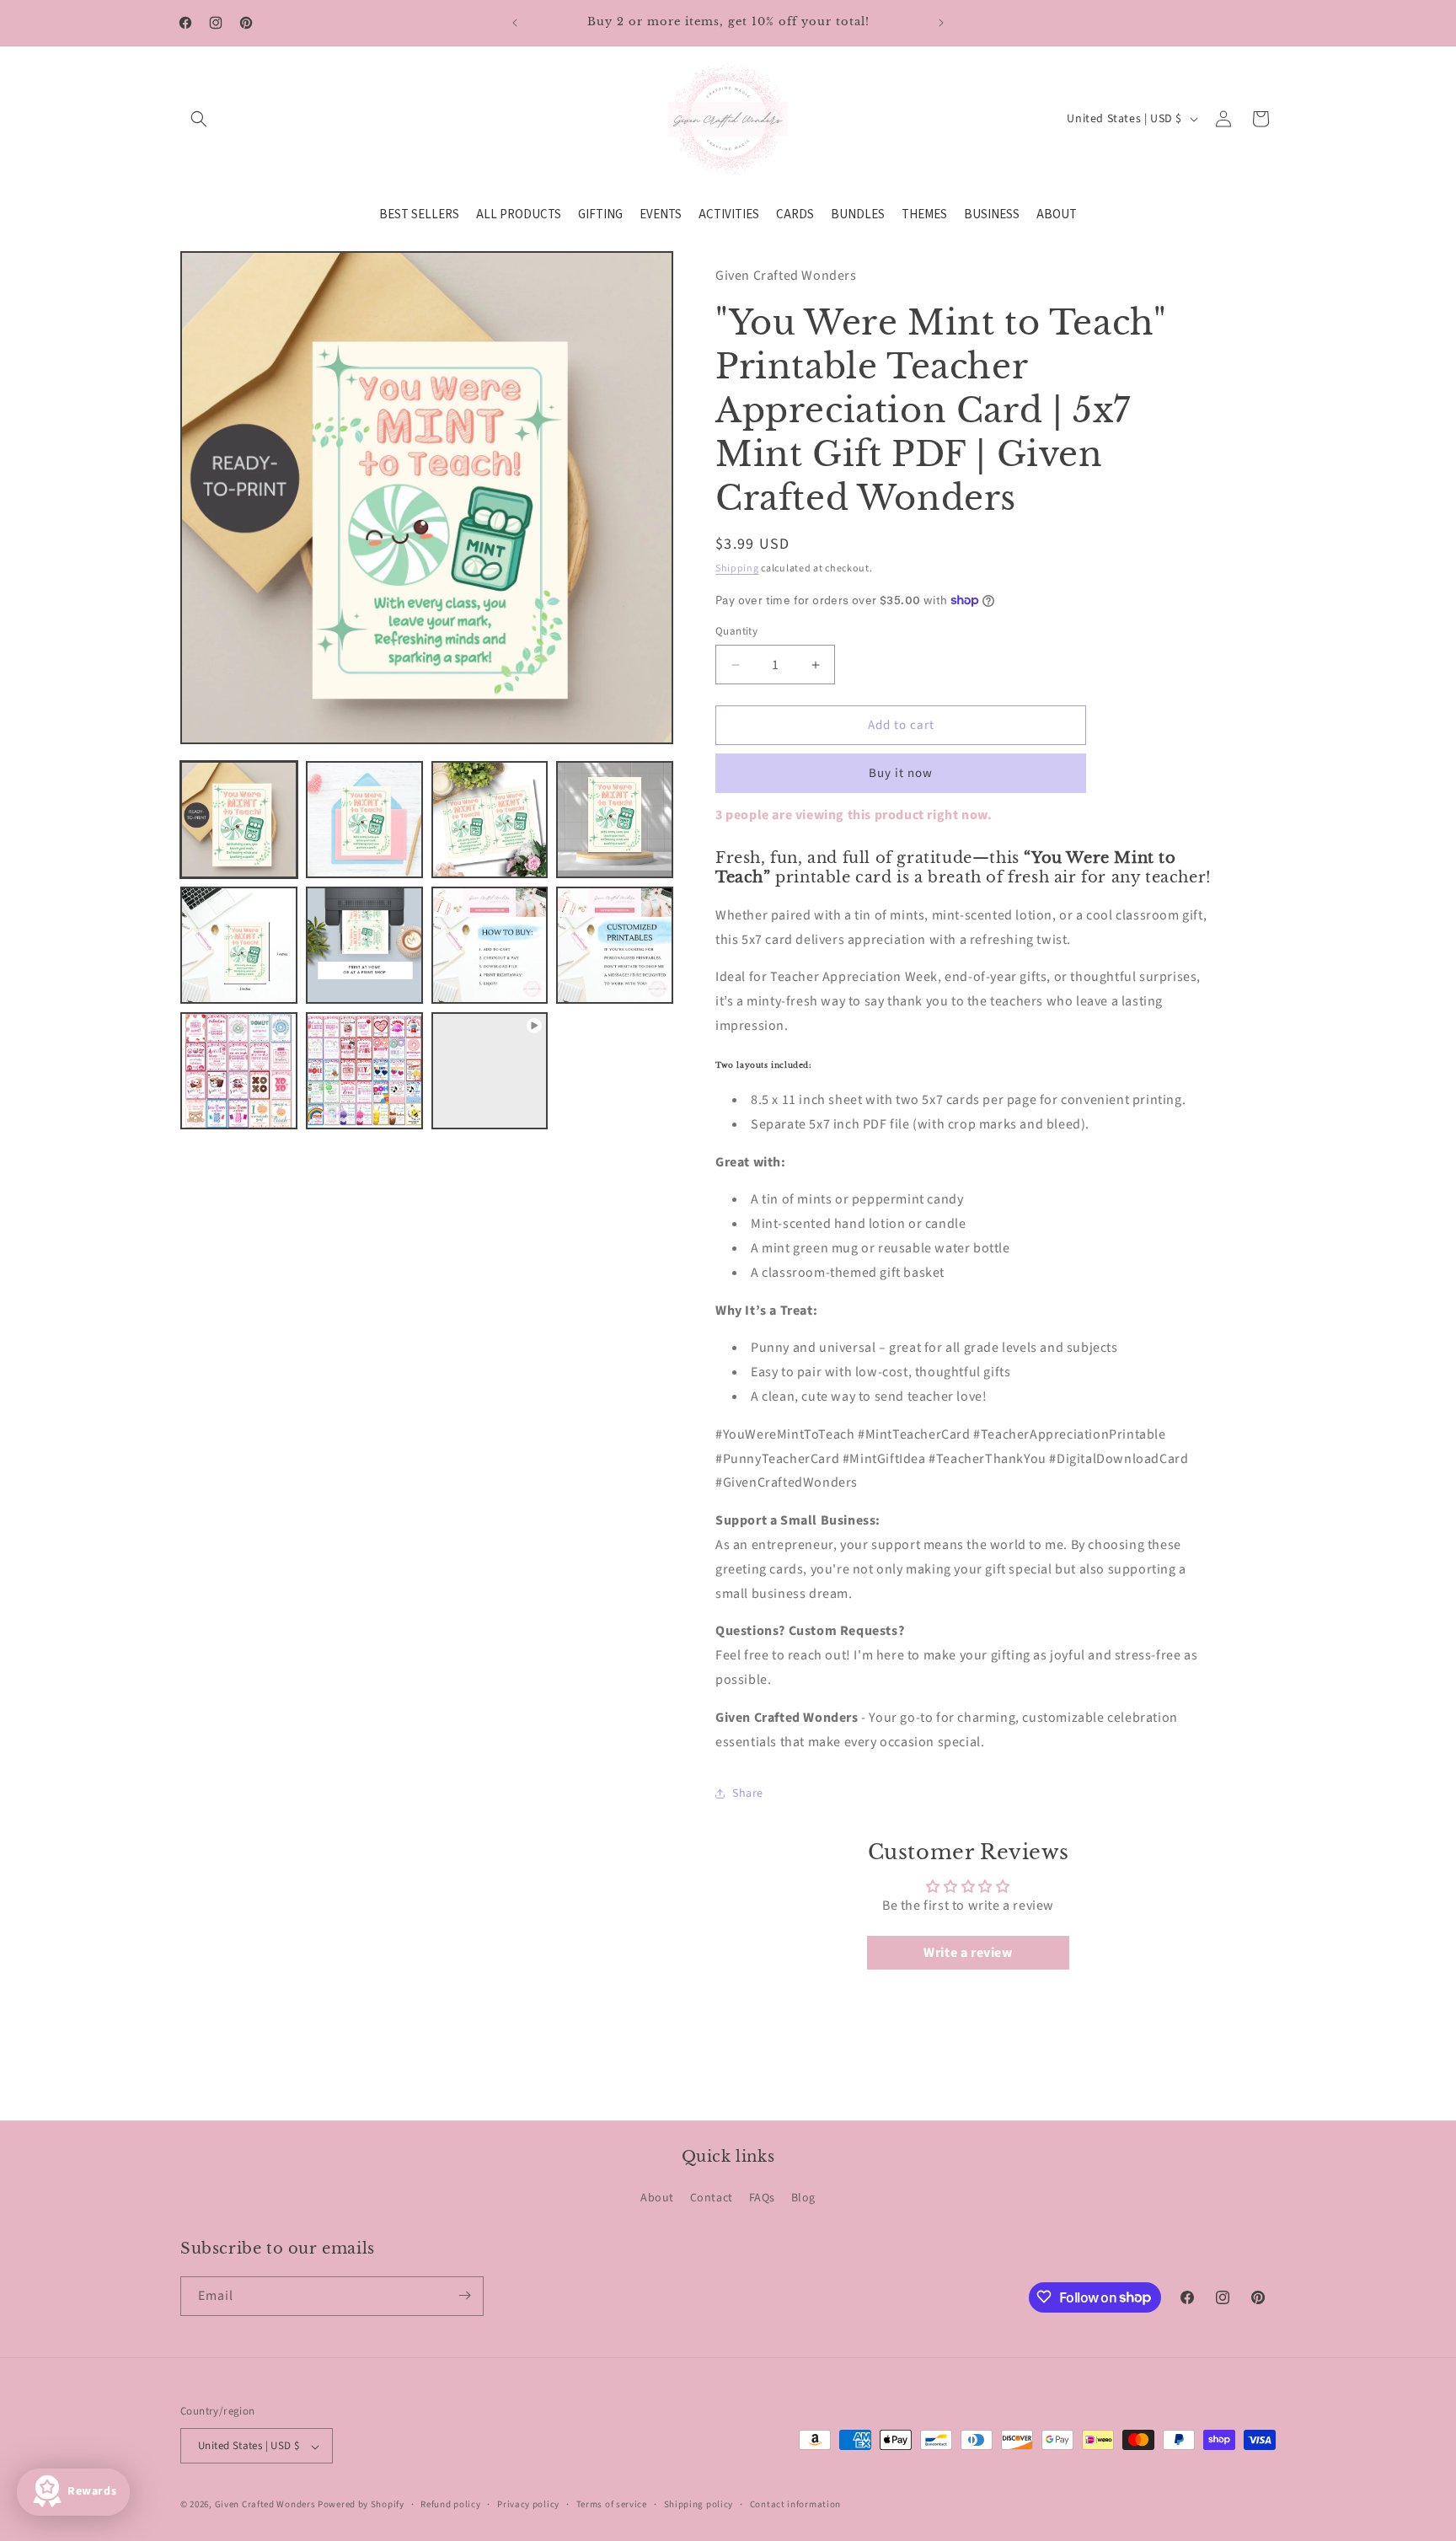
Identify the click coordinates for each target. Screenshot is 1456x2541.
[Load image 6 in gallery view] (364, 945)
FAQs (762, 2199)
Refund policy (450, 2504)
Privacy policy (528, 2504)
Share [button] (748, 1793)
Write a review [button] (968, 1953)
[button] (199, 119)
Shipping (737, 568)
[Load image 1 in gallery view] (239, 820)
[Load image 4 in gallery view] (615, 820)
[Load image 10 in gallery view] (364, 1071)
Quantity (736, 631)
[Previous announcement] (515, 23)
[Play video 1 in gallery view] (490, 1071)
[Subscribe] (464, 2295)
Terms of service (612, 2504)
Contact (712, 2199)
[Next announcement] (941, 23)
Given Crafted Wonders (265, 2505)
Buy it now (901, 773)
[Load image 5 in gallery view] (239, 945)
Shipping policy (699, 2504)
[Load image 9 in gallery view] (239, 1071)
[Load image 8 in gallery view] (615, 945)
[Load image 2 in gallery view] (364, 820)
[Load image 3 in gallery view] (490, 820)
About (657, 2199)
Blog (803, 2199)
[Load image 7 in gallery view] (490, 945)
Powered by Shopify (361, 2505)
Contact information (795, 2504)
